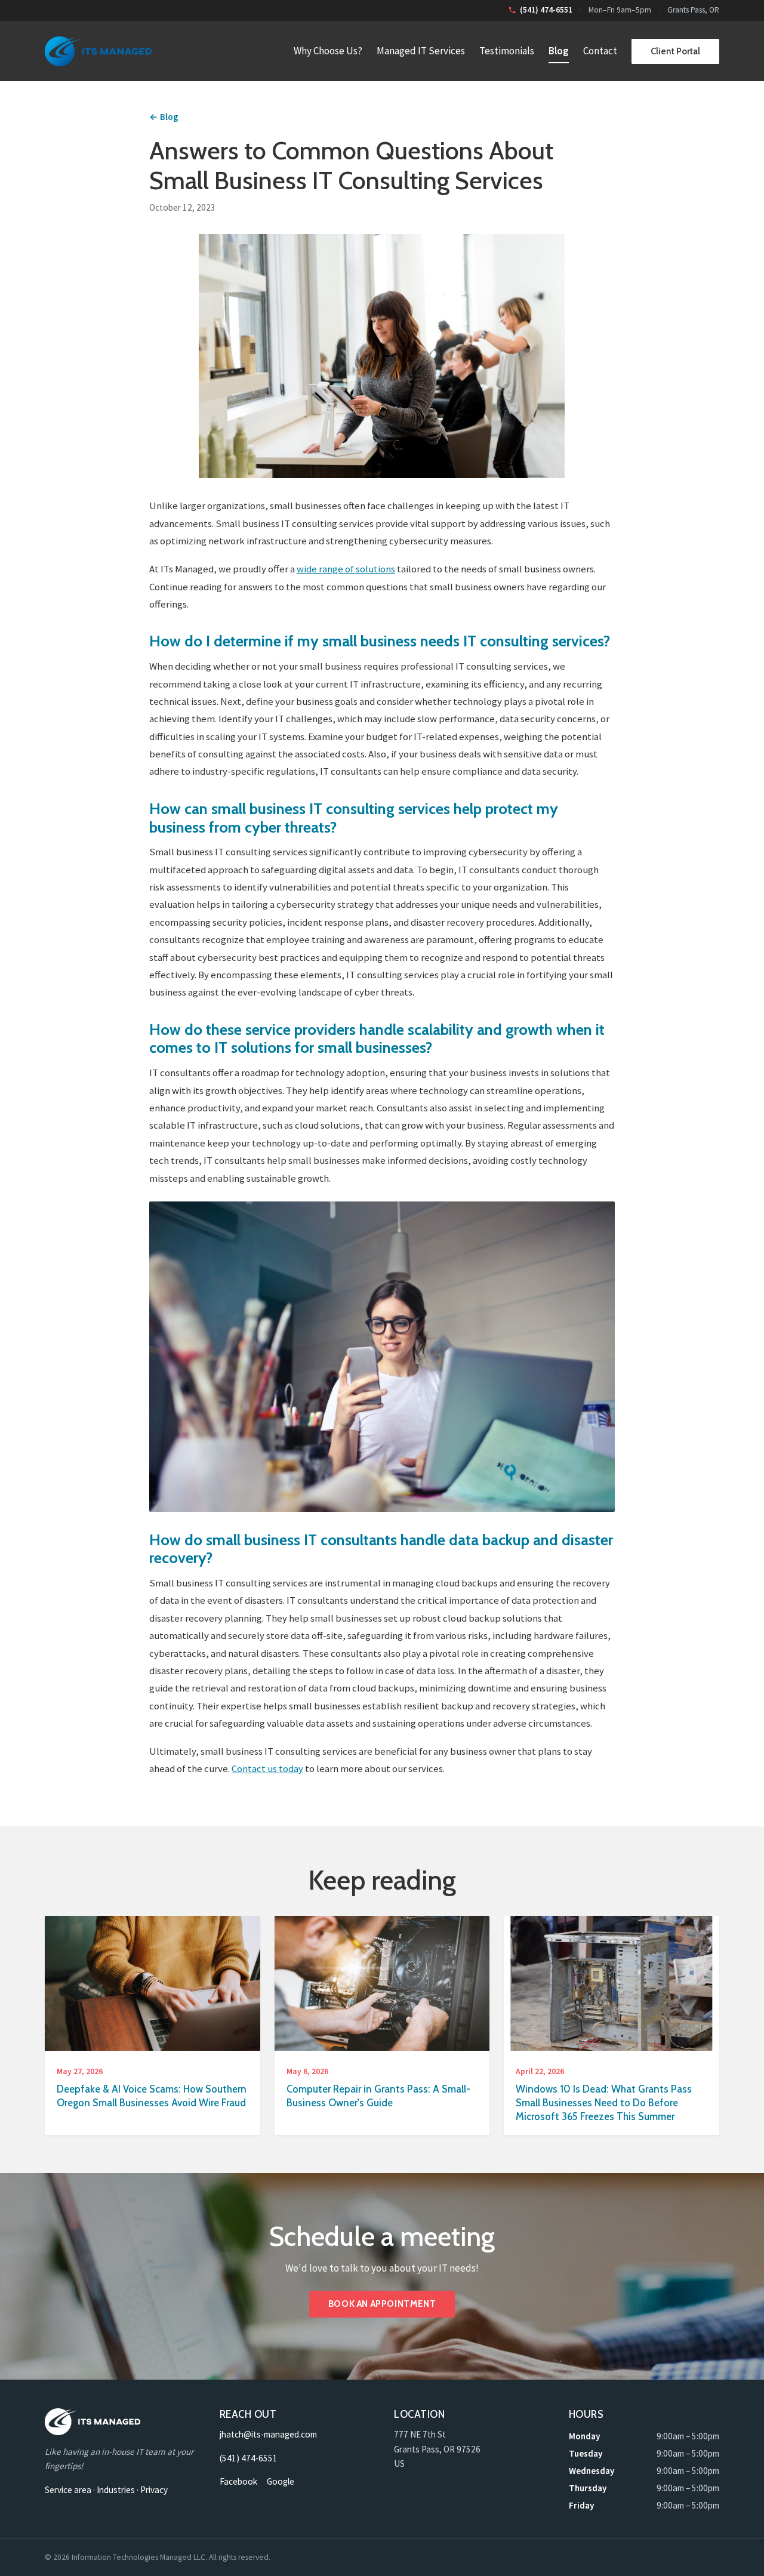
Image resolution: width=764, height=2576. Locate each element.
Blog (559, 51)
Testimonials (507, 51)
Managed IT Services (421, 51)
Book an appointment (382, 2304)
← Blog (164, 117)
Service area (68, 2490)
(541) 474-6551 (249, 2458)
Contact (600, 51)
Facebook (238, 2481)
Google (281, 2481)
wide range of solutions (346, 569)
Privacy (154, 2490)
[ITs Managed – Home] (98, 51)
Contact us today (267, 1768)
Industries (116, 2490)
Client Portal (675, 51)
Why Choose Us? (328, 51)
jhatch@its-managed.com (268, 2434)
